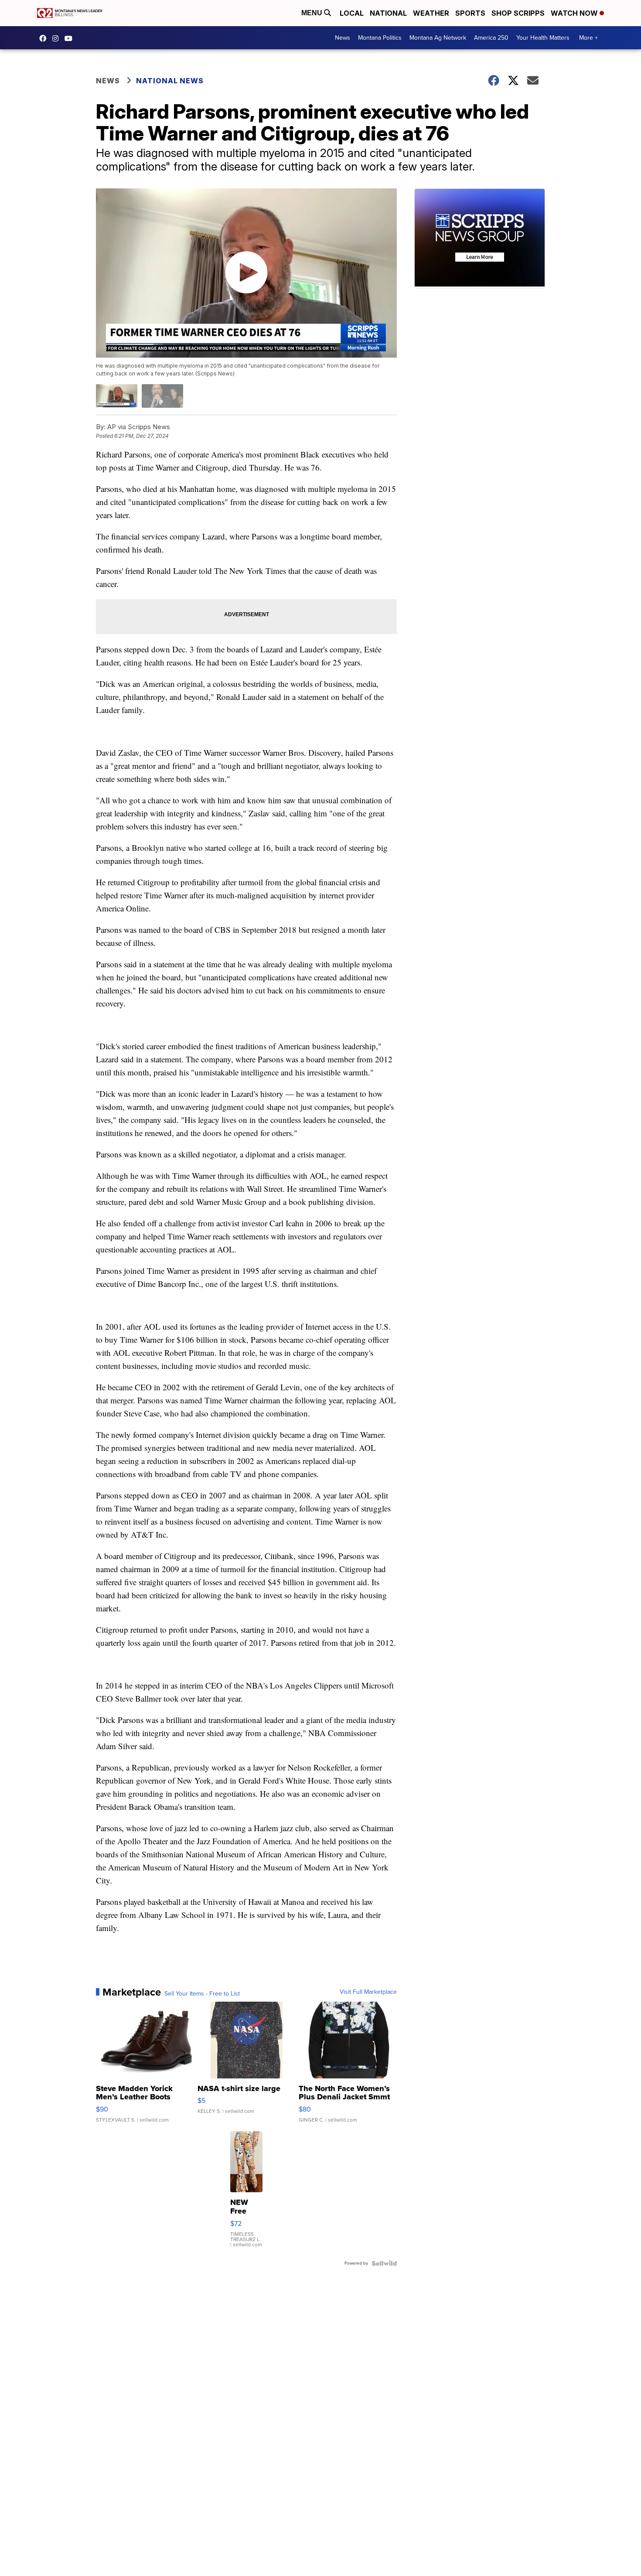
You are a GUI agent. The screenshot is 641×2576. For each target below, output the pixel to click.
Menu (313, 13)
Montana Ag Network (438, 38)
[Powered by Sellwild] (384, 2263)
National (388, 13)
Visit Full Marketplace (368, 1992)
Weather (431, 13)
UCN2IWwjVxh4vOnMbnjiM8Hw (71, 38)
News (343, 38)
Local (352, 13)
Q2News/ (45, 38)
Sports (470, 13)
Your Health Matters (543, 38)
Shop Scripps (518, 13)
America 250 (491, 38)
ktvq (58, 38)
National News (170, 81)
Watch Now (575, 13)
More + (588, 38)
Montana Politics (380, 38)
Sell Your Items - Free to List (202, 1994)
